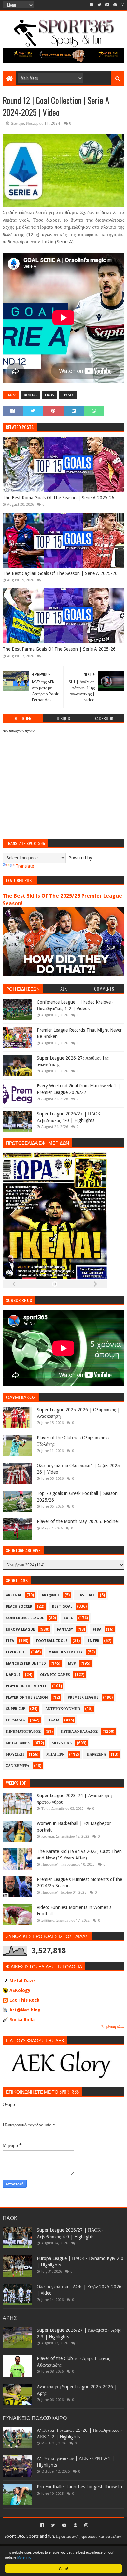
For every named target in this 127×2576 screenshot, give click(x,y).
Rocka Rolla (22, 2020)
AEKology (20, 1990)
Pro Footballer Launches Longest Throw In (79, 2487)
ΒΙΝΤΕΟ (30, 395)
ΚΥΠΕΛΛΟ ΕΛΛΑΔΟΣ (79, 1732)
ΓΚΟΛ (49, 395)
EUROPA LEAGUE (20, 1629)
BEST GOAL (62, 1607)
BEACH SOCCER (19, 1607)
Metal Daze (22, 1981)
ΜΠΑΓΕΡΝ (55, 1754)
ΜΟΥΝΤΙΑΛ (62, 1743)
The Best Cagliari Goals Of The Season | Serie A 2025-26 (60, 573)
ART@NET (51, 1595)
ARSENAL (14, 1595)
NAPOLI (13, 1675)
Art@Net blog (25, 2010)
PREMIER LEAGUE (83, 1698)
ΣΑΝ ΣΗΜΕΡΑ (18, 1766)
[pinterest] (115, 5)
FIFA (10, 1641)
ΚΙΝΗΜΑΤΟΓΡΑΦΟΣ (23, 1732)
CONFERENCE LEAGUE (25, 1618)
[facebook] (92, 5)
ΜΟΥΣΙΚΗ (15, 1754)
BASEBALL (86, 1595)
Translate (25, 866)
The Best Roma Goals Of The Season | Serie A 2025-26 (58, 498)
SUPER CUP (16, 1709)
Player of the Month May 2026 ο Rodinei (78, 1521)
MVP (72, 1663)
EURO (69, 1618)
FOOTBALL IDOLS (52, 1641)
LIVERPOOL (16, 1652)
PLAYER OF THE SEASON (27, 1698)
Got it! (63, 2568)
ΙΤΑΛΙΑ (68, 395)
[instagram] (122, 5)
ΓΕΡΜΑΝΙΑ (15, 1720)
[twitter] (99, 5)
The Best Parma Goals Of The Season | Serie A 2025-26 (59, 649)
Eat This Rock (24, 2000)
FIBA (97, 1629)
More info (24, 2557)
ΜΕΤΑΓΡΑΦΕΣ (18, 1743)
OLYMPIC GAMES (55, 1675)
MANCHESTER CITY (66, 1652)
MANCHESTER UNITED (26, 1663)
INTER (93, 1641)
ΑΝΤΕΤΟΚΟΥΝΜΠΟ (63, 1709)
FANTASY (65, 1629)
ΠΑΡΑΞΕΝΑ (96, 1754)
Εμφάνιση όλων (113, 2027)
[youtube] (107, 5)
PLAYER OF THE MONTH (27, 1686)
